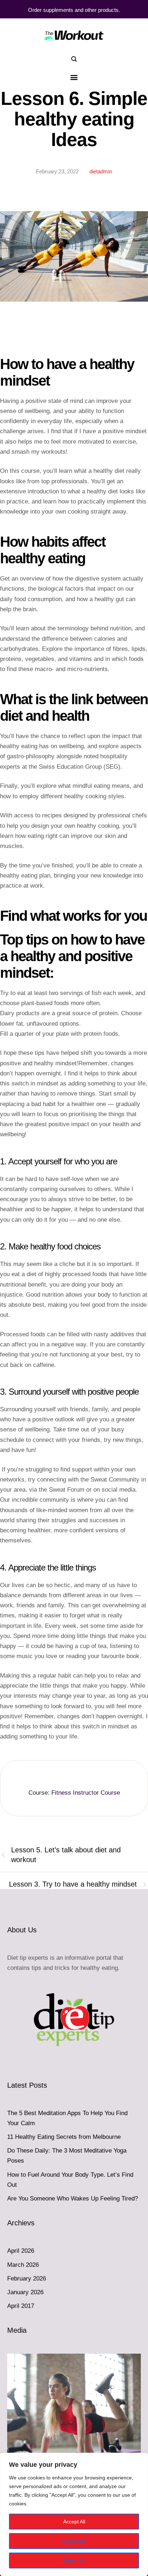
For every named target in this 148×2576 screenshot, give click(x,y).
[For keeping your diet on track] (74, 35)
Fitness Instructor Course (86, 1793)
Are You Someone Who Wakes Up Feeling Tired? (73, 2199)
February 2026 (27, 2279)
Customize (74, 2541)
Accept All (74, 2522)
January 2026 (25, 2292)
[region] (74, 2514)
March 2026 (23, 2265)
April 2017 (21, 2306)
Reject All (74, 2561)
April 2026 (21, 2251)
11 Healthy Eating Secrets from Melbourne (64, 2137)
